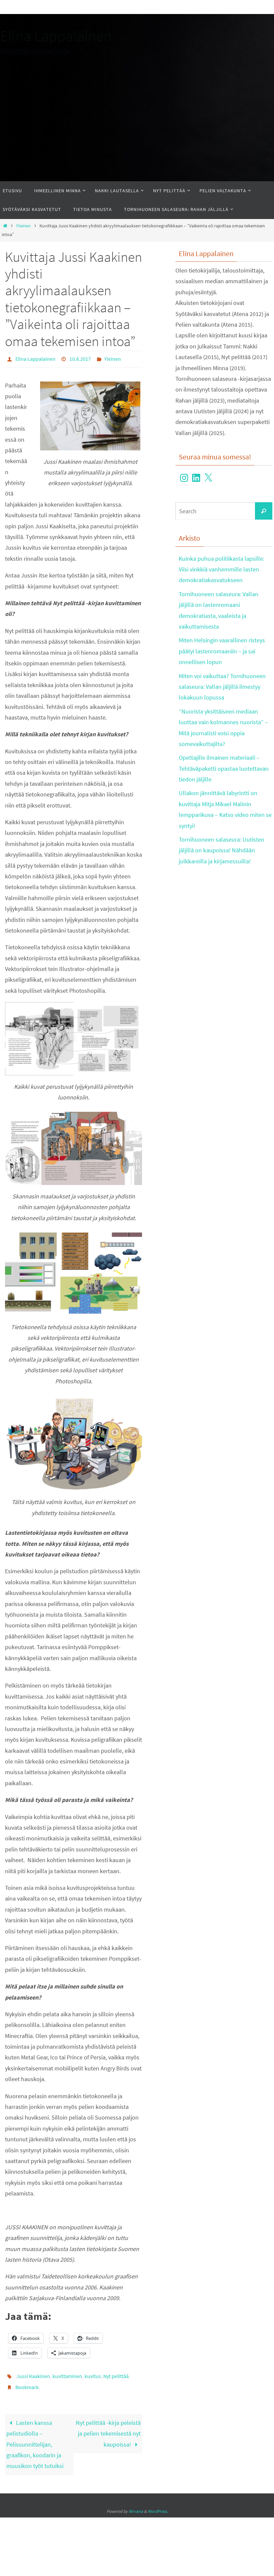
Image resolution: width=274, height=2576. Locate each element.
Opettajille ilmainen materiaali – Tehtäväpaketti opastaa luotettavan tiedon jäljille (224, 768)
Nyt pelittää (116, 2373)
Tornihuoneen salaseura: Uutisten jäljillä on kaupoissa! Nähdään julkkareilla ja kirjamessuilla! (222, 850)
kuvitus (93, 2373)
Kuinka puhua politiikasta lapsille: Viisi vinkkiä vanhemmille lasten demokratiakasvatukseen (222, 569)
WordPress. (158, 2506)
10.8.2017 (80, 358)
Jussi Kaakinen (33, 2373)
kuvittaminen (67, 2373)
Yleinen (23, 226)
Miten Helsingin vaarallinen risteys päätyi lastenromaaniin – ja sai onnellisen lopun (222, 651)
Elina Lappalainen (56, 36)
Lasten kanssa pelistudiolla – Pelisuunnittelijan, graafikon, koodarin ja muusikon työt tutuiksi (35, 2439)
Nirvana (136, 2506)
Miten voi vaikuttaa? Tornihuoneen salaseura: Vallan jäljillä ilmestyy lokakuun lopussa (222, 687)
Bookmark (27, 2383)
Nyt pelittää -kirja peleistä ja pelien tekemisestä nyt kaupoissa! (108, 2428)
